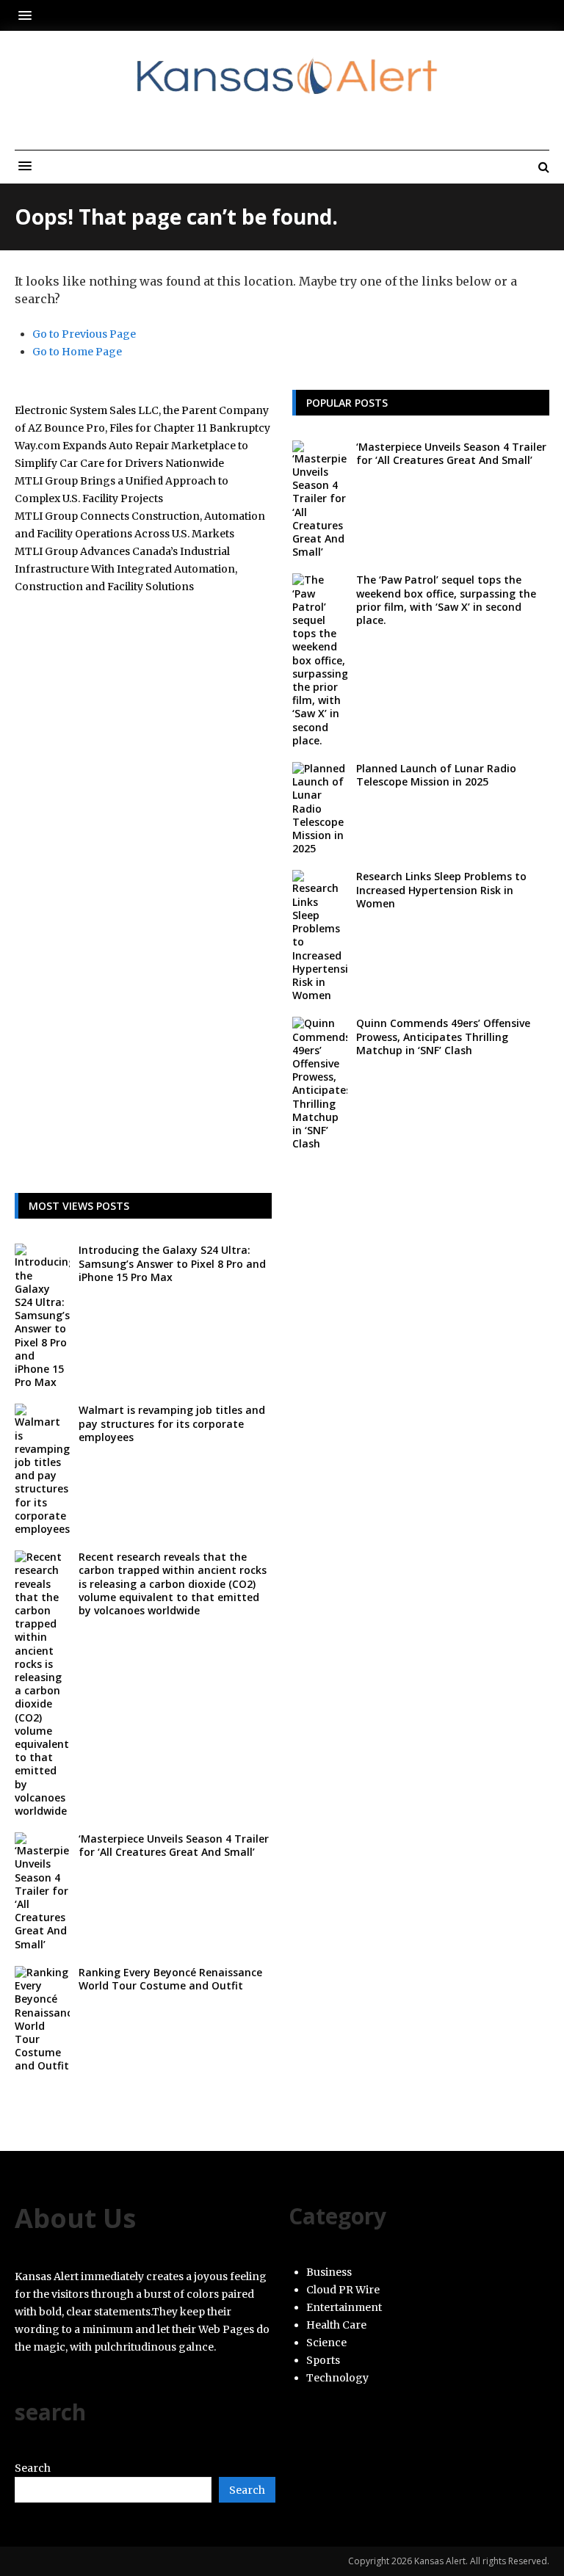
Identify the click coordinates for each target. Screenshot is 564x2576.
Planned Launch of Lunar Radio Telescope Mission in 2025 (436, 775)
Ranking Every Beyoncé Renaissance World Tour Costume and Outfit (170, 1979)
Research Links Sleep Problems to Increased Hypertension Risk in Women (441, 889)
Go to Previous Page (84, 334)
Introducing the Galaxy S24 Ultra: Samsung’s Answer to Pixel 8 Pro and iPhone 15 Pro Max (172, 1263)
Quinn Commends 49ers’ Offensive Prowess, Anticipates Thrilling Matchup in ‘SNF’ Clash (443, 1036)
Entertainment (344, 2307)
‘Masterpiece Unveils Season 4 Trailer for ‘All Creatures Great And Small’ (451, 453)
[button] (29, 15)
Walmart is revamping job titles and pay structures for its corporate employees (172, 1423)
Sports (323, 2360)
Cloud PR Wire (343, 2290)
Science (326, 2343)
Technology (337, 2378)
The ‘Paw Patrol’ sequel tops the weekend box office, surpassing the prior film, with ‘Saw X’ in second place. (446, 600)
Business (329, 2272)
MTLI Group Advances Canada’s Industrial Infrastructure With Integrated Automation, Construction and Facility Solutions (126, 569)
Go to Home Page (77, 352)
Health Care (336, 2325)
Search (33, 2468)
